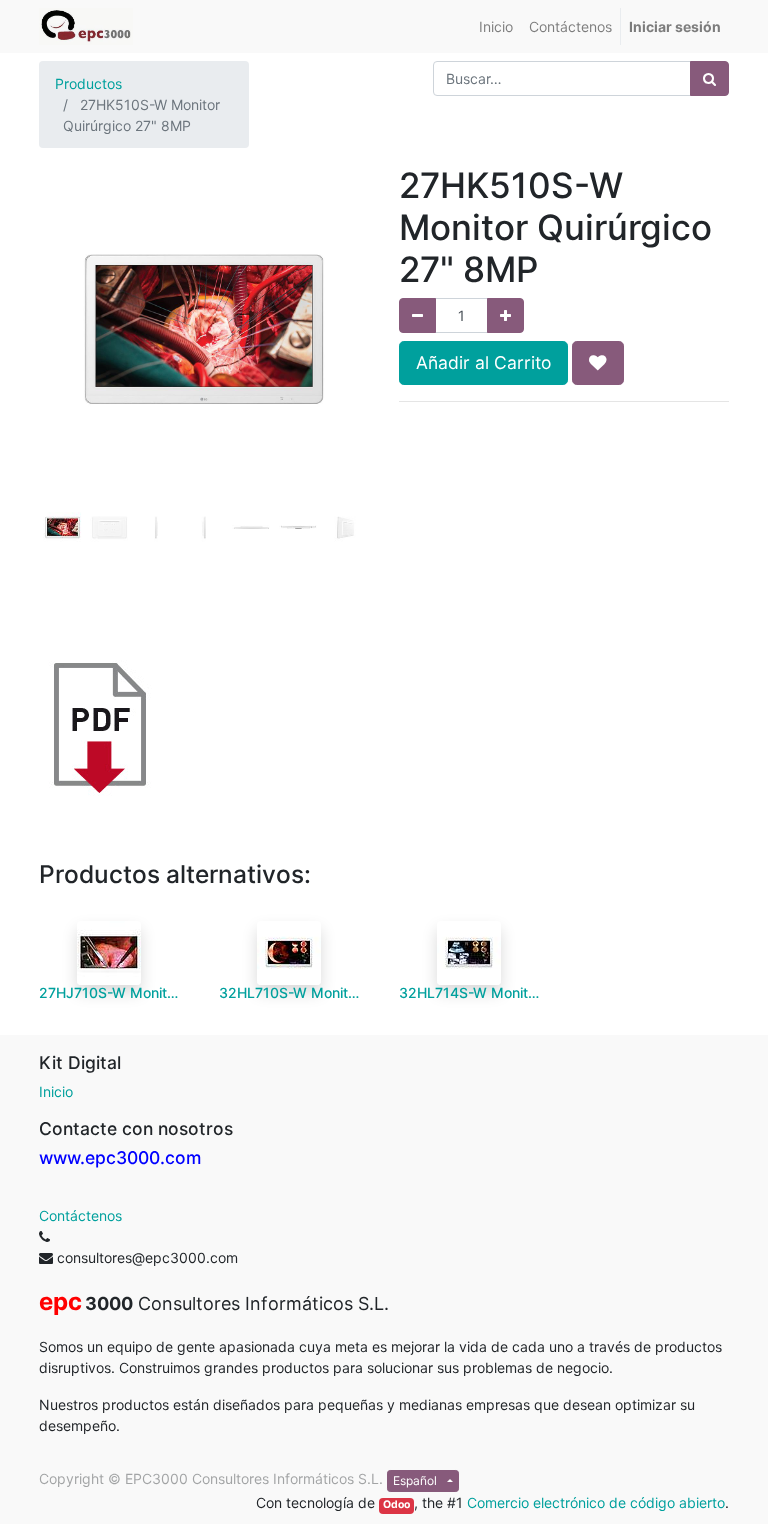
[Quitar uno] (417, 315)
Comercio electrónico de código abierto (596, 1502)
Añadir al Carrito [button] (483, 362)
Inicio (56, 1091)
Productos (88, 83)
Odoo (396, 1504)
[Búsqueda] (709, 78)
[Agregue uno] (505, 315)
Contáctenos (80, 1215)
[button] (64, 364)
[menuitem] (496, 26)
